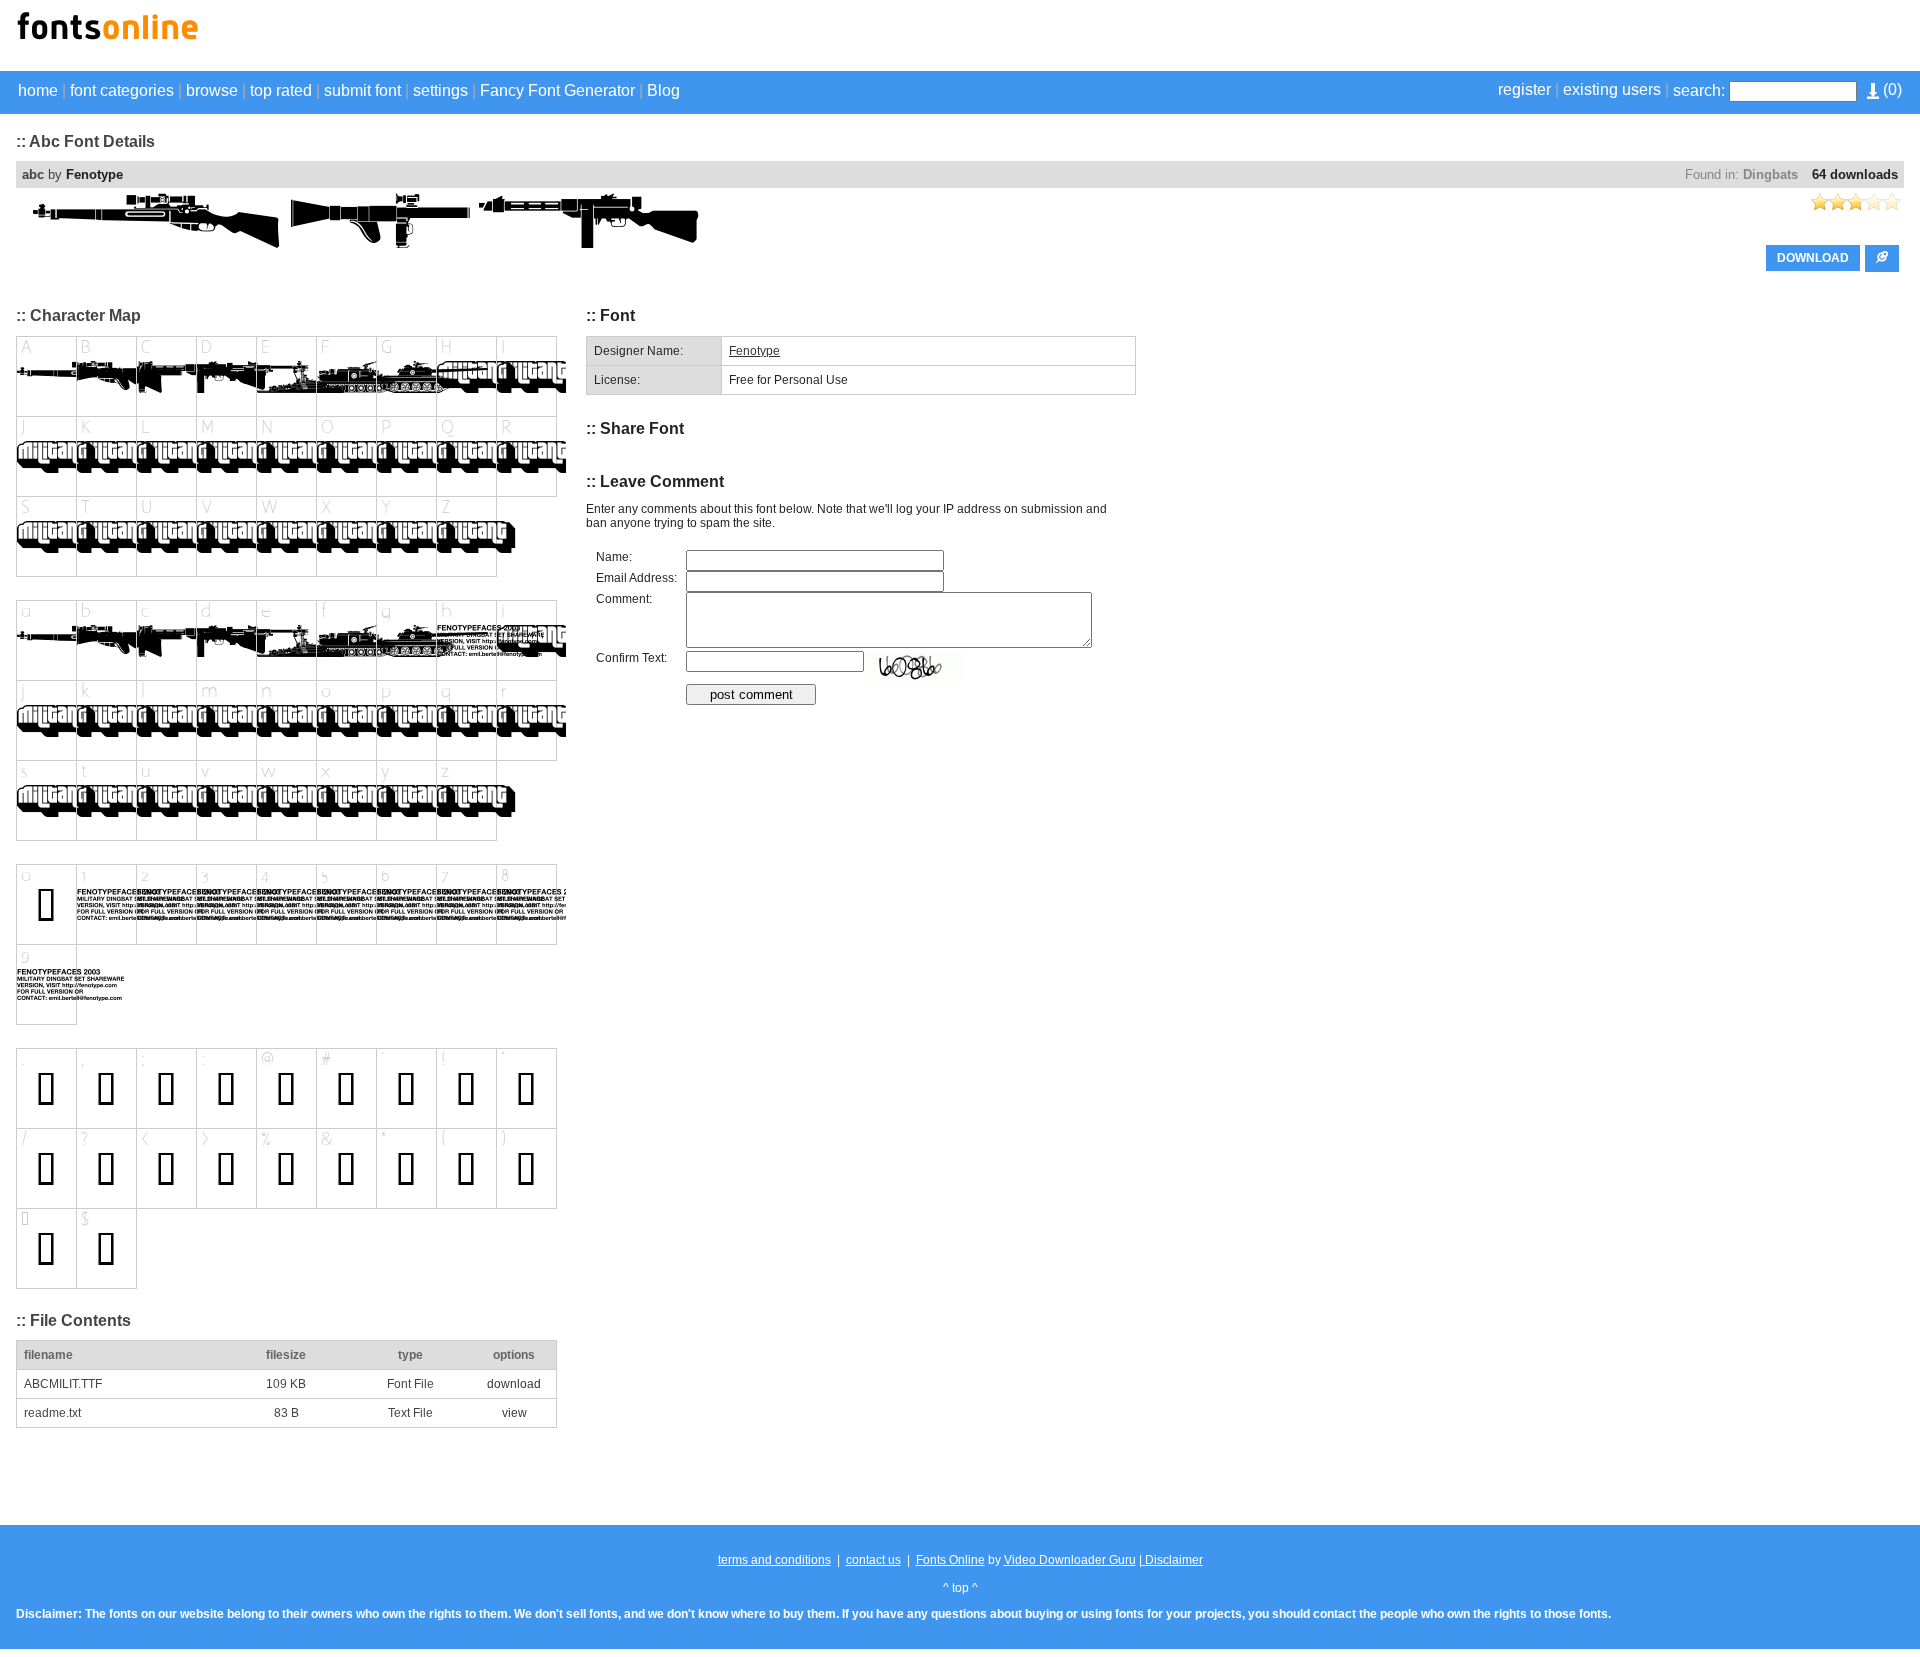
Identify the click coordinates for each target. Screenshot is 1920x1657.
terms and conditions (774, 1560)
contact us (873, 1560)
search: (1699, 90)
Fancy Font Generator (557, 90)
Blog (663, 90)
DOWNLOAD (1813, 258)
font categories (122, 90)
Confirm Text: (631, 658)
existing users (1612, 89)
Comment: (624, 599)
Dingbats (1770, 174)
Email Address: (636, 578)
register (1524, 89)
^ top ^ (960, 1588)
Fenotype (94, 174)
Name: (614, 557)
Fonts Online (950, 1560)
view (514, 1413)
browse (212, 90)
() (1890, 89)
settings (440, 90)
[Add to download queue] (1882, 258)
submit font (362, 90)
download (514, 1384)
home (38, 90)
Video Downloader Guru (1070, 1560)
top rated (281, 90)
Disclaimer (1172, 1560)
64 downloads (1855, 174)
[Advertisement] (1670, 38)
